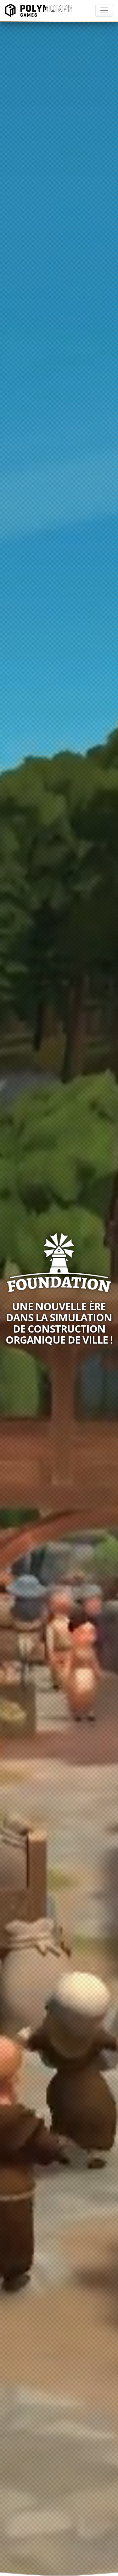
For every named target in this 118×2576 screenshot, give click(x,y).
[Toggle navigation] (104, 10)
